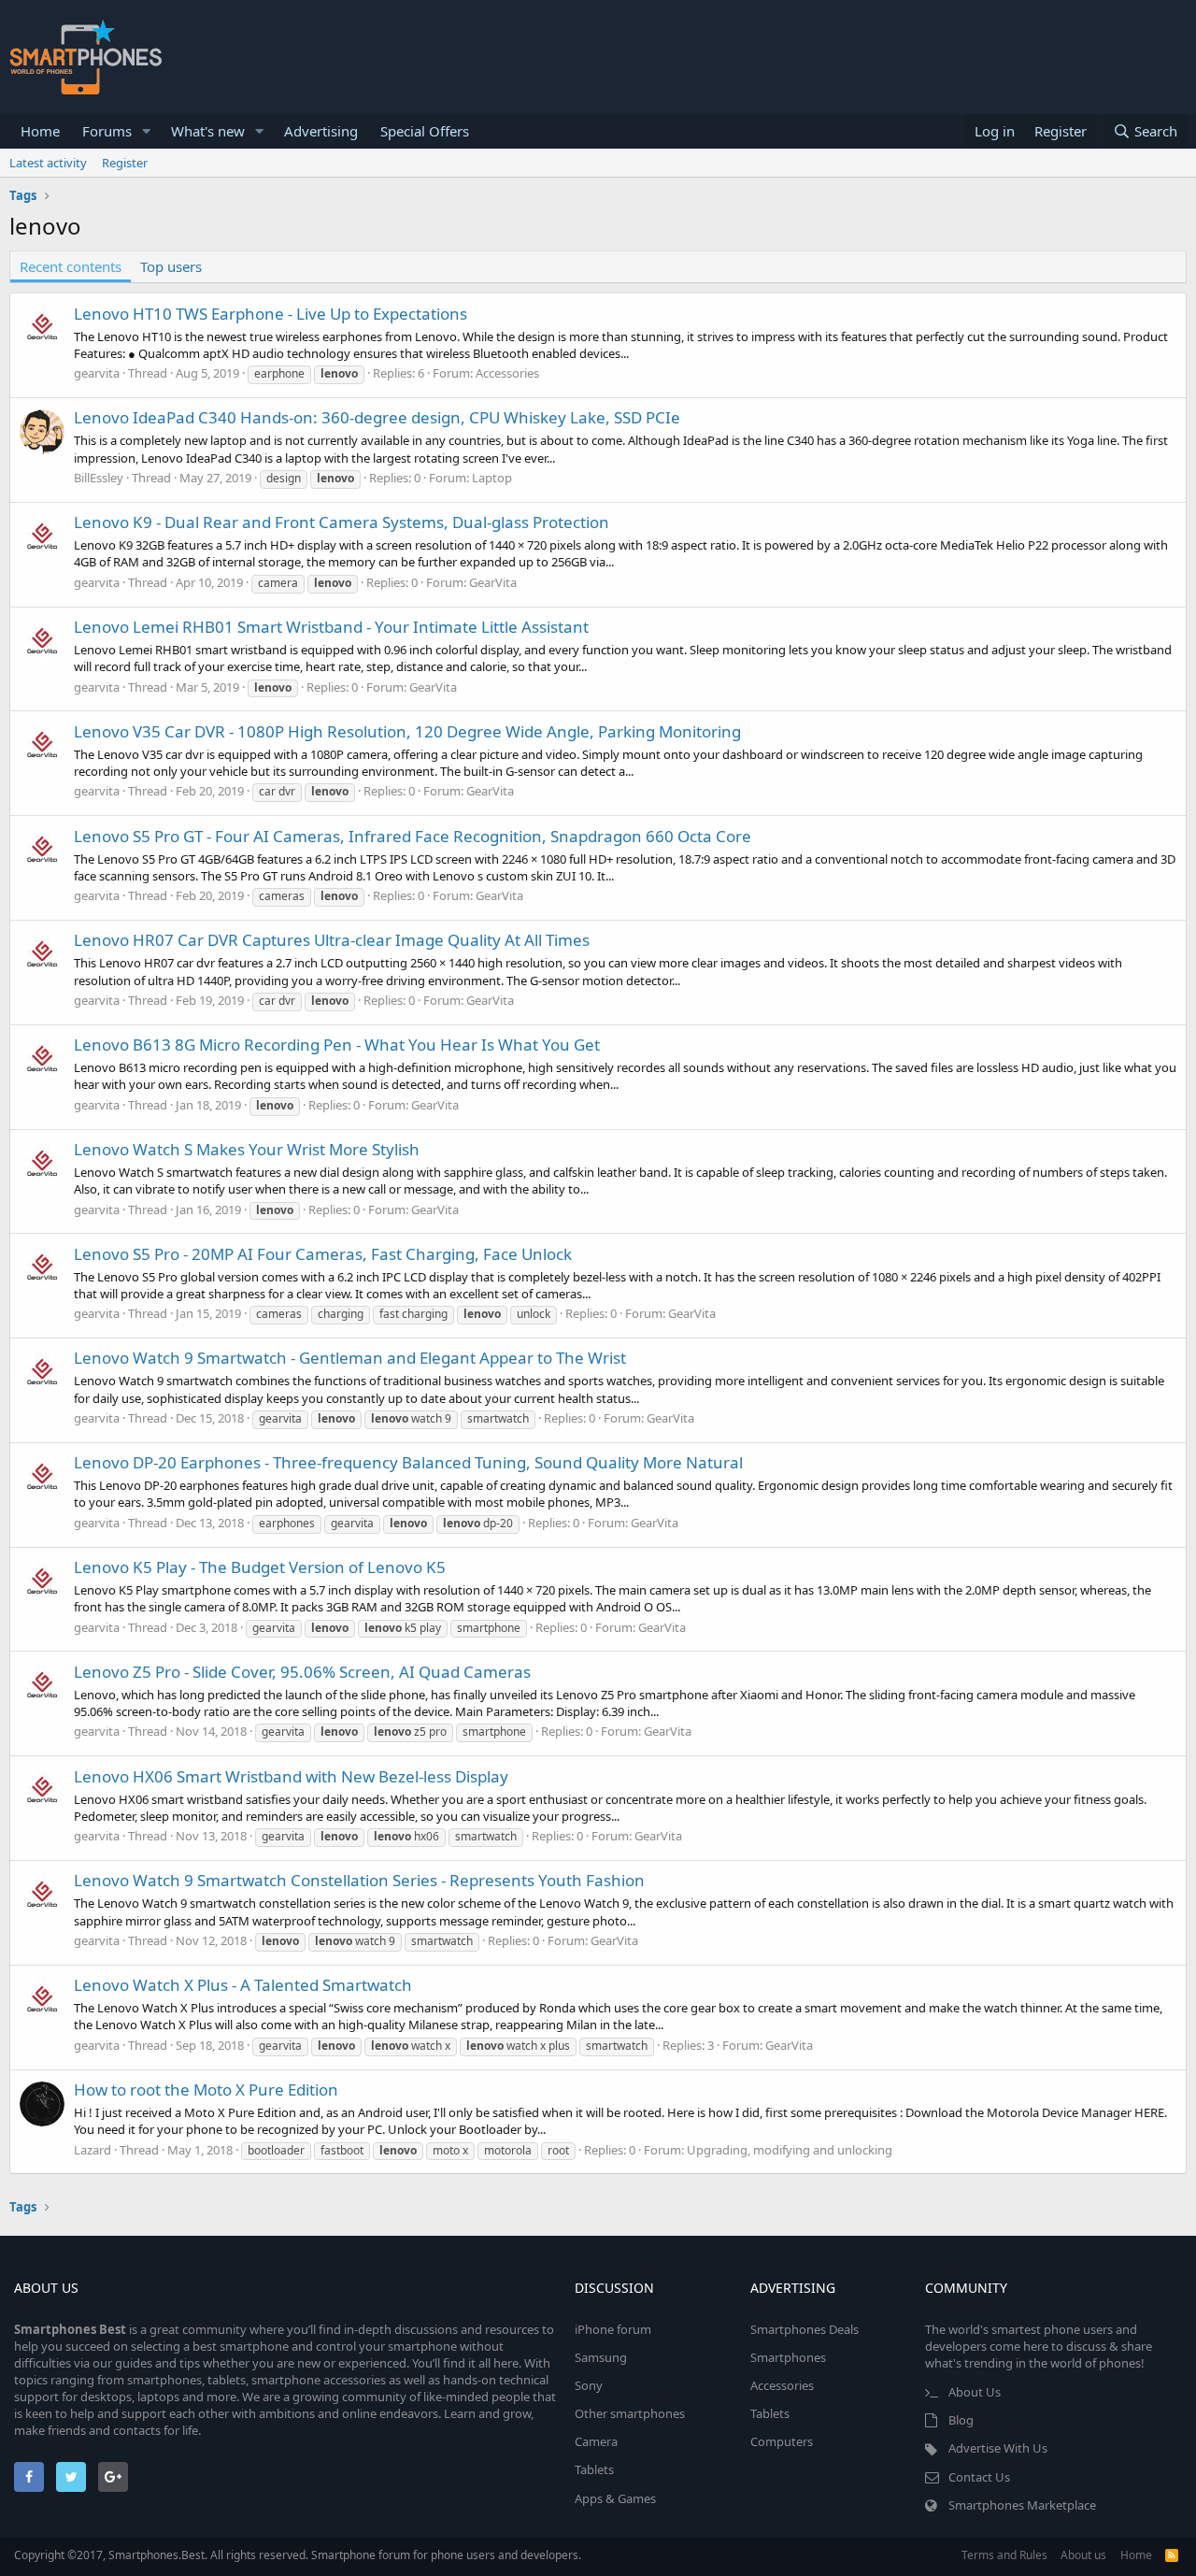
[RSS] (1172, 2555)
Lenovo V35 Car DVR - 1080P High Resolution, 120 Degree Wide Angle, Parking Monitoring (407, 731)
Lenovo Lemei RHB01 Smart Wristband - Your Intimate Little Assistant (331, 627)
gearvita (97, 373)
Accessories (507, 373)
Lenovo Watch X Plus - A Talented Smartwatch (243, 1985)
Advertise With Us (998, 2448)
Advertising (321, 131)
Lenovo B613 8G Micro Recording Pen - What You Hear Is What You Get (337, 1045)
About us (1083, 2555)
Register (125, 163)
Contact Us (979, 2477)
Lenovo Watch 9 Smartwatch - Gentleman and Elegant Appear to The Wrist (350, 1358)
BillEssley (99, 478)
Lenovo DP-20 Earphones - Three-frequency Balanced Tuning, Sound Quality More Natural (408, 1462)
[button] (147, 131)
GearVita (493, 582)
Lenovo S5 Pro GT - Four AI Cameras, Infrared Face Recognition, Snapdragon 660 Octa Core (413, 836)
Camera (596, 2441)
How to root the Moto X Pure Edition (206, 2089)
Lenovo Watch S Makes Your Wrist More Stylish (247, 1149)
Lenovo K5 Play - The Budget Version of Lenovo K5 (260, 1567)
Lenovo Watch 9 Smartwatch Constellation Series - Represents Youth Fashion (359, 1880)
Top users (171, 266)
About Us (975, 2392)
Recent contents (71, 266)
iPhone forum (613, 2329)
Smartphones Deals (804, 2329)
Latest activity (48, 163)
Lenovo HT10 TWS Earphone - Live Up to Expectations (271, 314)
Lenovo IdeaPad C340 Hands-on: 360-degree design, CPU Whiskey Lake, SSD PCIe (377, 417)
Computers (782, 2441)
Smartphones (788, 2357)
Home (40, 131)
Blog (961, 2420)
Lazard (93, 2150)
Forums (107, 131)
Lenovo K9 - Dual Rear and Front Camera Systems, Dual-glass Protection (342, 522)
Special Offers (425, 131)
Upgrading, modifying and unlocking (790, 2150)
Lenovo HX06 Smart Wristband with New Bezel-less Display (291, 1776)
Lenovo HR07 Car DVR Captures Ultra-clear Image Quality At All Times (332, 940)
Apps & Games (615, 2498)
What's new (208, 131)
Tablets (594, 2469)
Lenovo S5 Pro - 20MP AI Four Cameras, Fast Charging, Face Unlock (323, 1254)
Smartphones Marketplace (1022, 2505)
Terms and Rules (1004, 2555)
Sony (589, 2385)
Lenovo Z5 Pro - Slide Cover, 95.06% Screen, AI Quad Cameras (302, 1672)
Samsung (601, 2357)
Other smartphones (630, 2413)
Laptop (492, 478)
